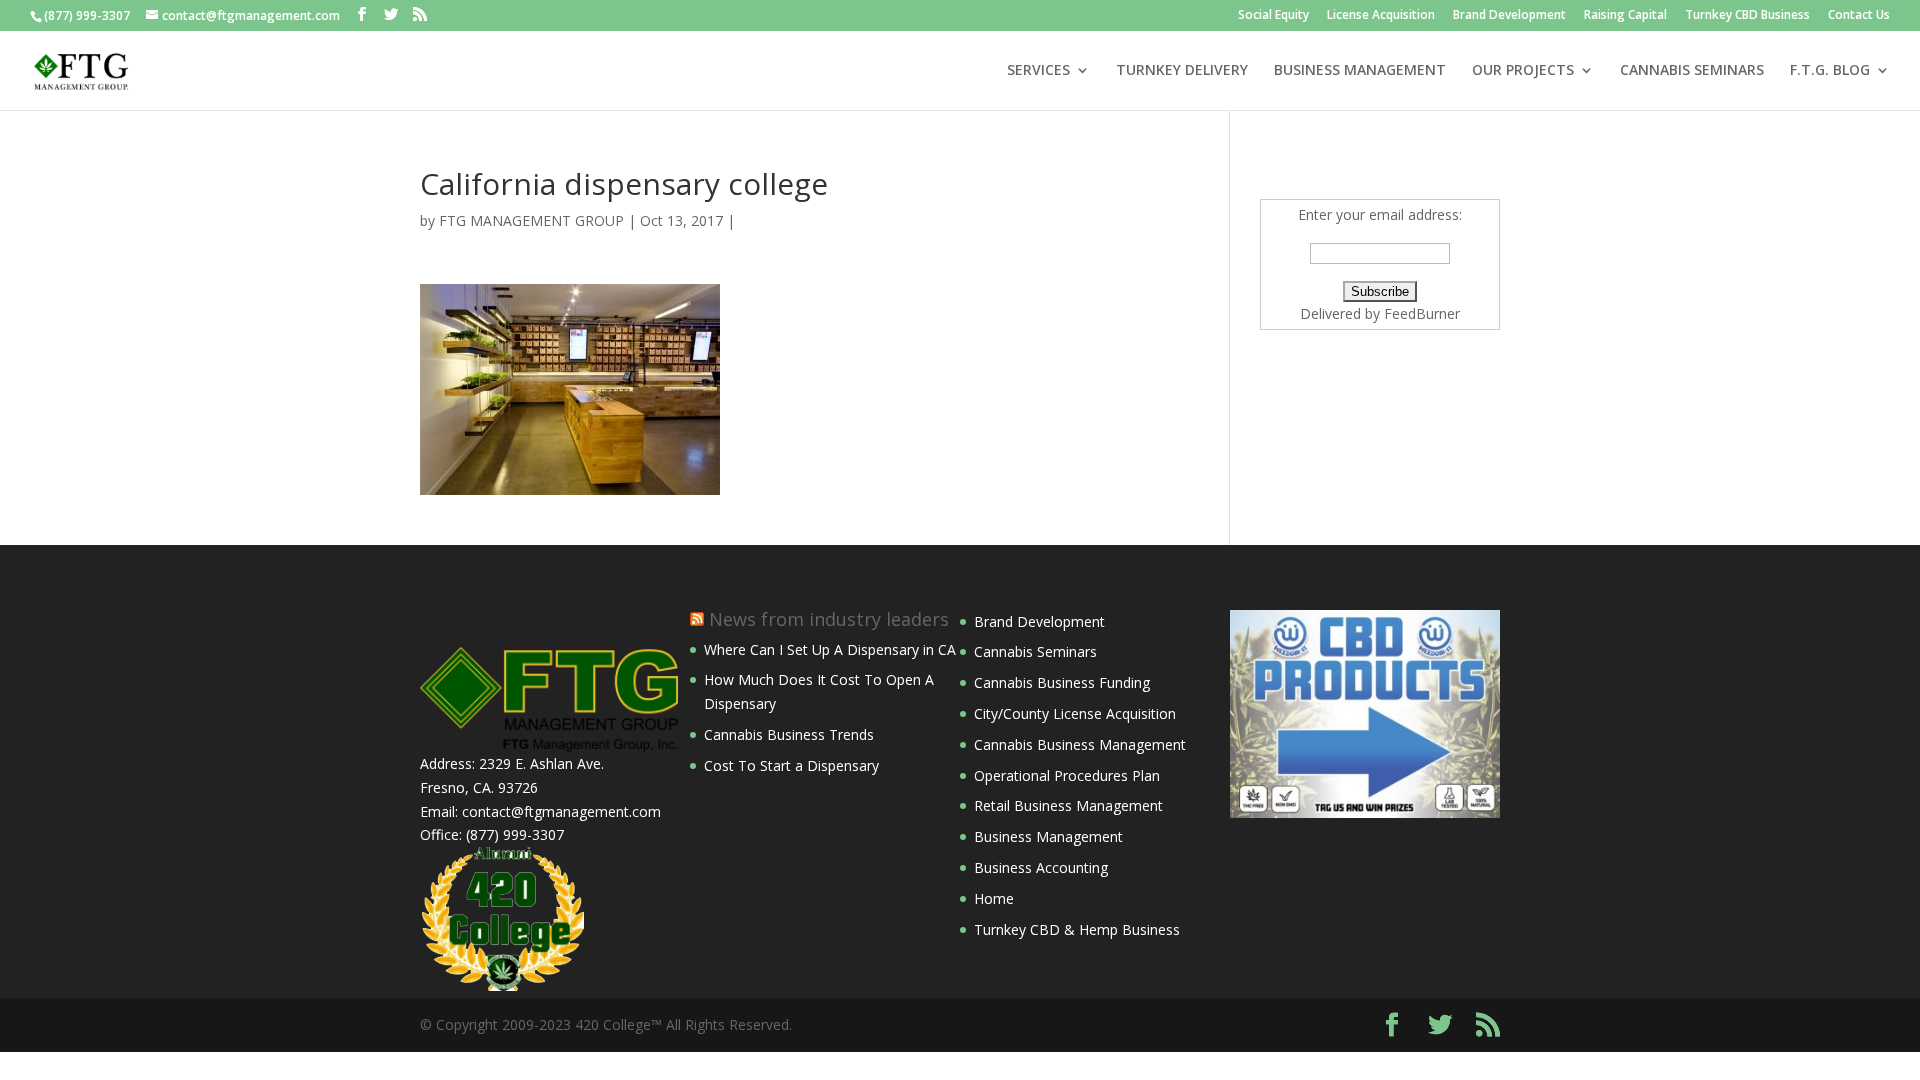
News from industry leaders (829, 619)
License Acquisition (1381, 16)
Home (994, 898)
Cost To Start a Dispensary (791, 765)
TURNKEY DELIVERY (1182, 71)
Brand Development (1509, 16)
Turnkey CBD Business (1747, 16)
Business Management (1048, 836)
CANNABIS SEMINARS (1692, 71)
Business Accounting (1041, 867)
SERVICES (1038, 71)
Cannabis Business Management (1080, 744)
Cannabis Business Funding (1062, 682)
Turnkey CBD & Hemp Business (1077, 929)
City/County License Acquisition (1075, 713)
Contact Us (1859, 16)
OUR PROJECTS (1523, 71)
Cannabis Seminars (1035, 651)
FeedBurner (1422, 313)
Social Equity (1273, 16)
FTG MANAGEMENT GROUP (531, 220)
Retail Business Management (1068, 805)
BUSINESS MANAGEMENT (1360, 71)
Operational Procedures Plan (1067, 775)
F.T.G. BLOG (1830, 71)
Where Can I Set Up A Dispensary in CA (830, 649)
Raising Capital (1625, 16)
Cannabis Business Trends (789, 734)
